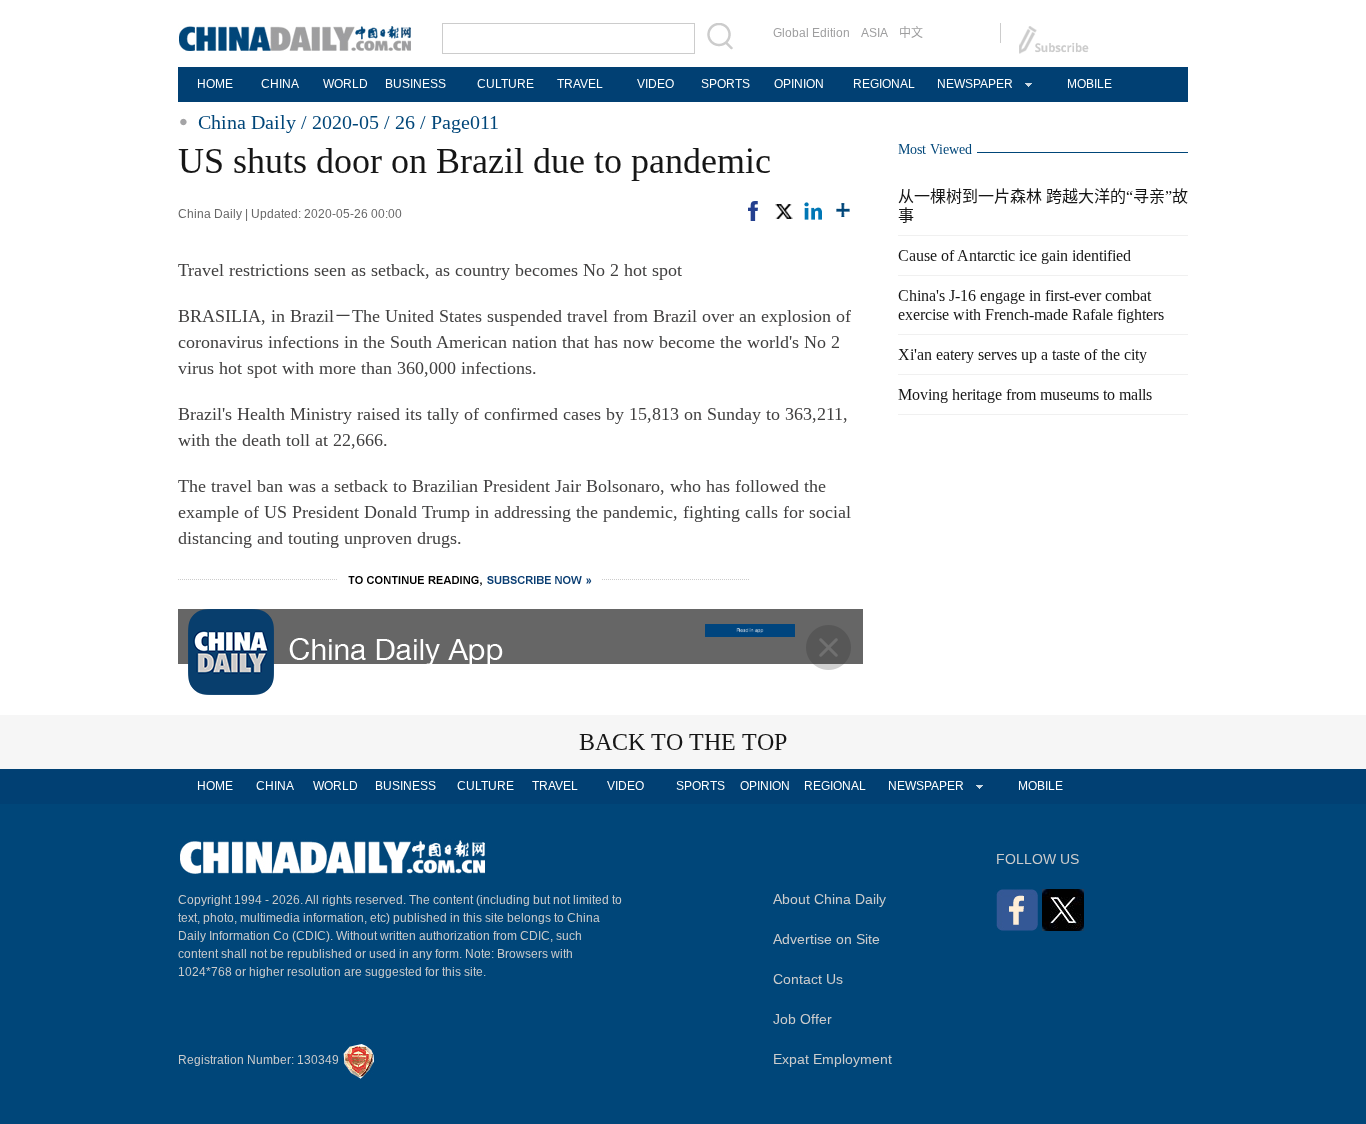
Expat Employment (832, 1059)
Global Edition (811, 33)
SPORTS (725, 84)
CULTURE (505, 84)
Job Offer (802, 1019)
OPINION (799, 84)
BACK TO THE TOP (683, 742)
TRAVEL (580, 84)
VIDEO (655, 84)
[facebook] (753, 211)
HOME (215, 84)
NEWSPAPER (974, 84)
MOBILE (1089, 84)
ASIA (874, 33)
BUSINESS (415, 84)
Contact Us (808, 979)
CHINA (280, 84)
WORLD (345, 84)
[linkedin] (813, 211)
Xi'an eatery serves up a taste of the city (1022, 354)
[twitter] (783, 211)
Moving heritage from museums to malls (1025, 394)
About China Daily (829, 899)
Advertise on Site (826, 939)
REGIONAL (884, 84)
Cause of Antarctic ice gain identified (1014, 255)
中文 (911, 33)
